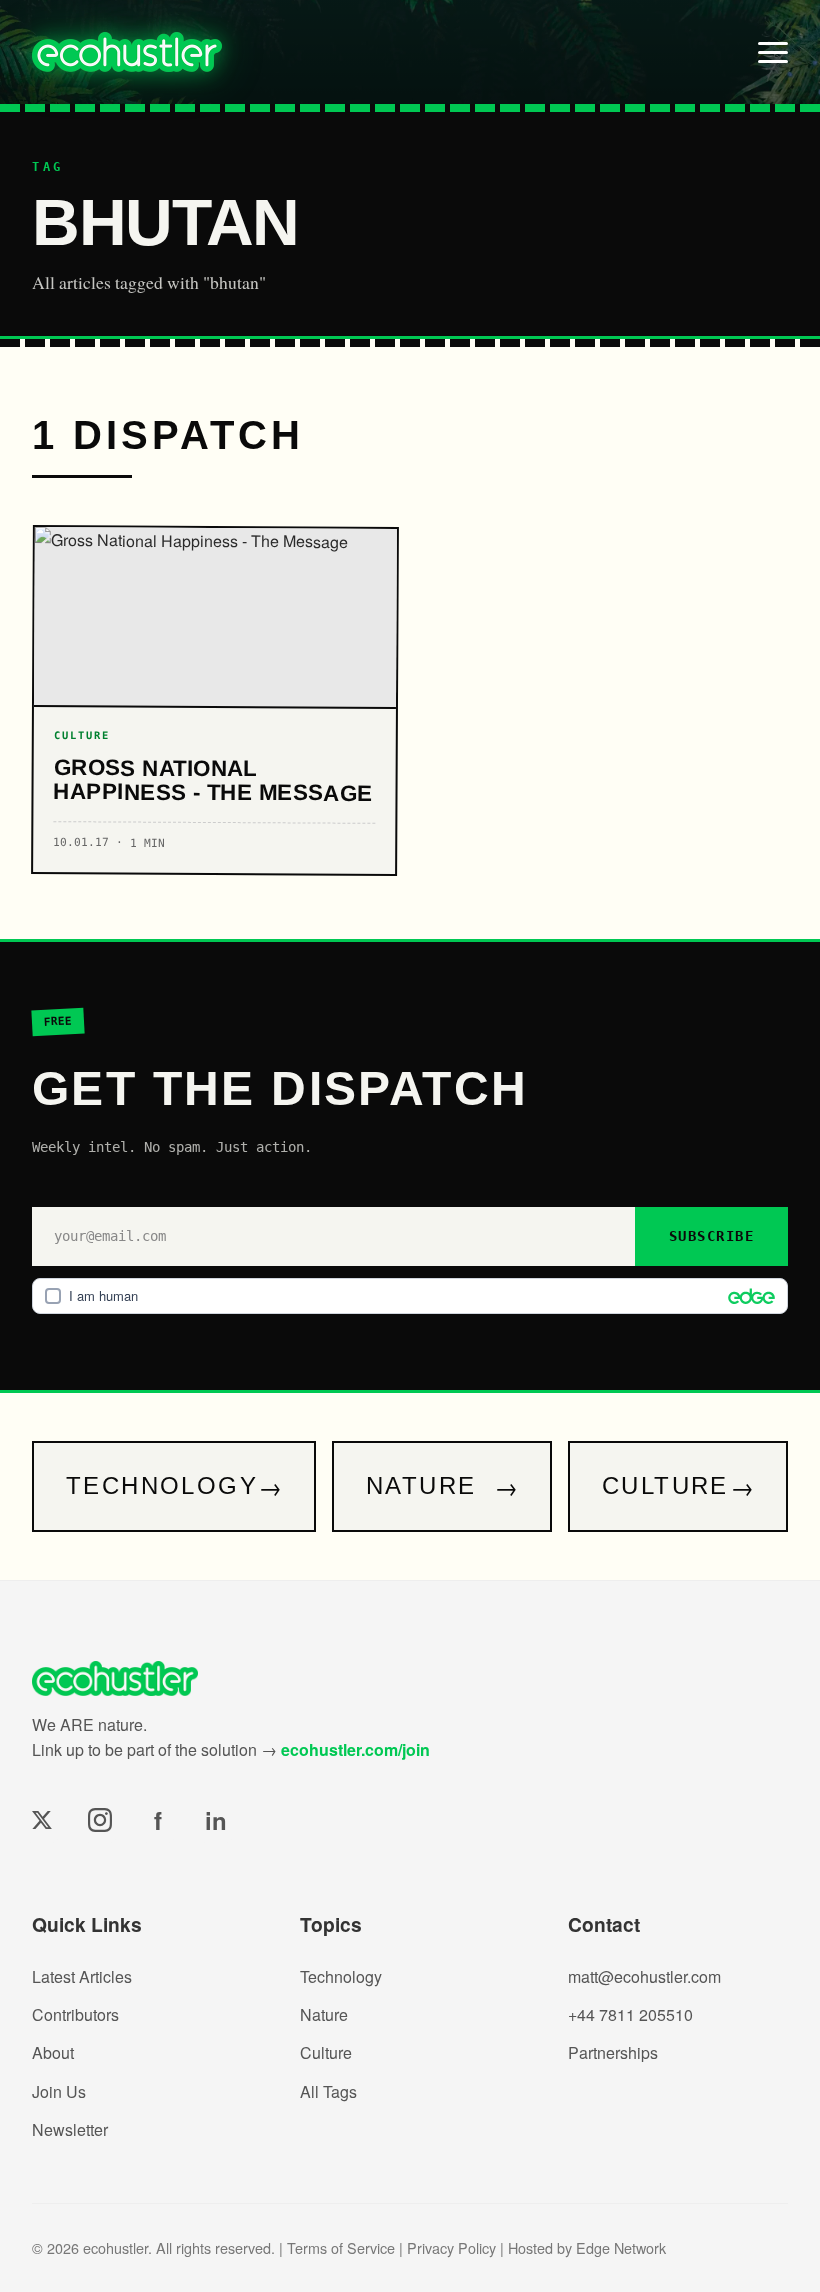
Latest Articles (82, 1976)
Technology (341, 1976)
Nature (324, 2014)
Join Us (59, 2091)
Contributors (75, 2014)
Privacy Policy (451, 2247)
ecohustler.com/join (355, 1749)
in (216, 1820)
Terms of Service (341, 2247)
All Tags (328, 2091)
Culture (326, 2052)
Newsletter (70, 2129)
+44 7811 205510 (630, 2014)
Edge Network (621, 2247)
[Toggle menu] (773, 52)
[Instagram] (100, 1820)
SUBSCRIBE (711, 1236)
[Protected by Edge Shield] (746, 1296)
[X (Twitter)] (42, 1820)
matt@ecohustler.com (644, 1976)
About (53, 2052)
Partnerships (613, 2052)
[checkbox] (410, 1296)
